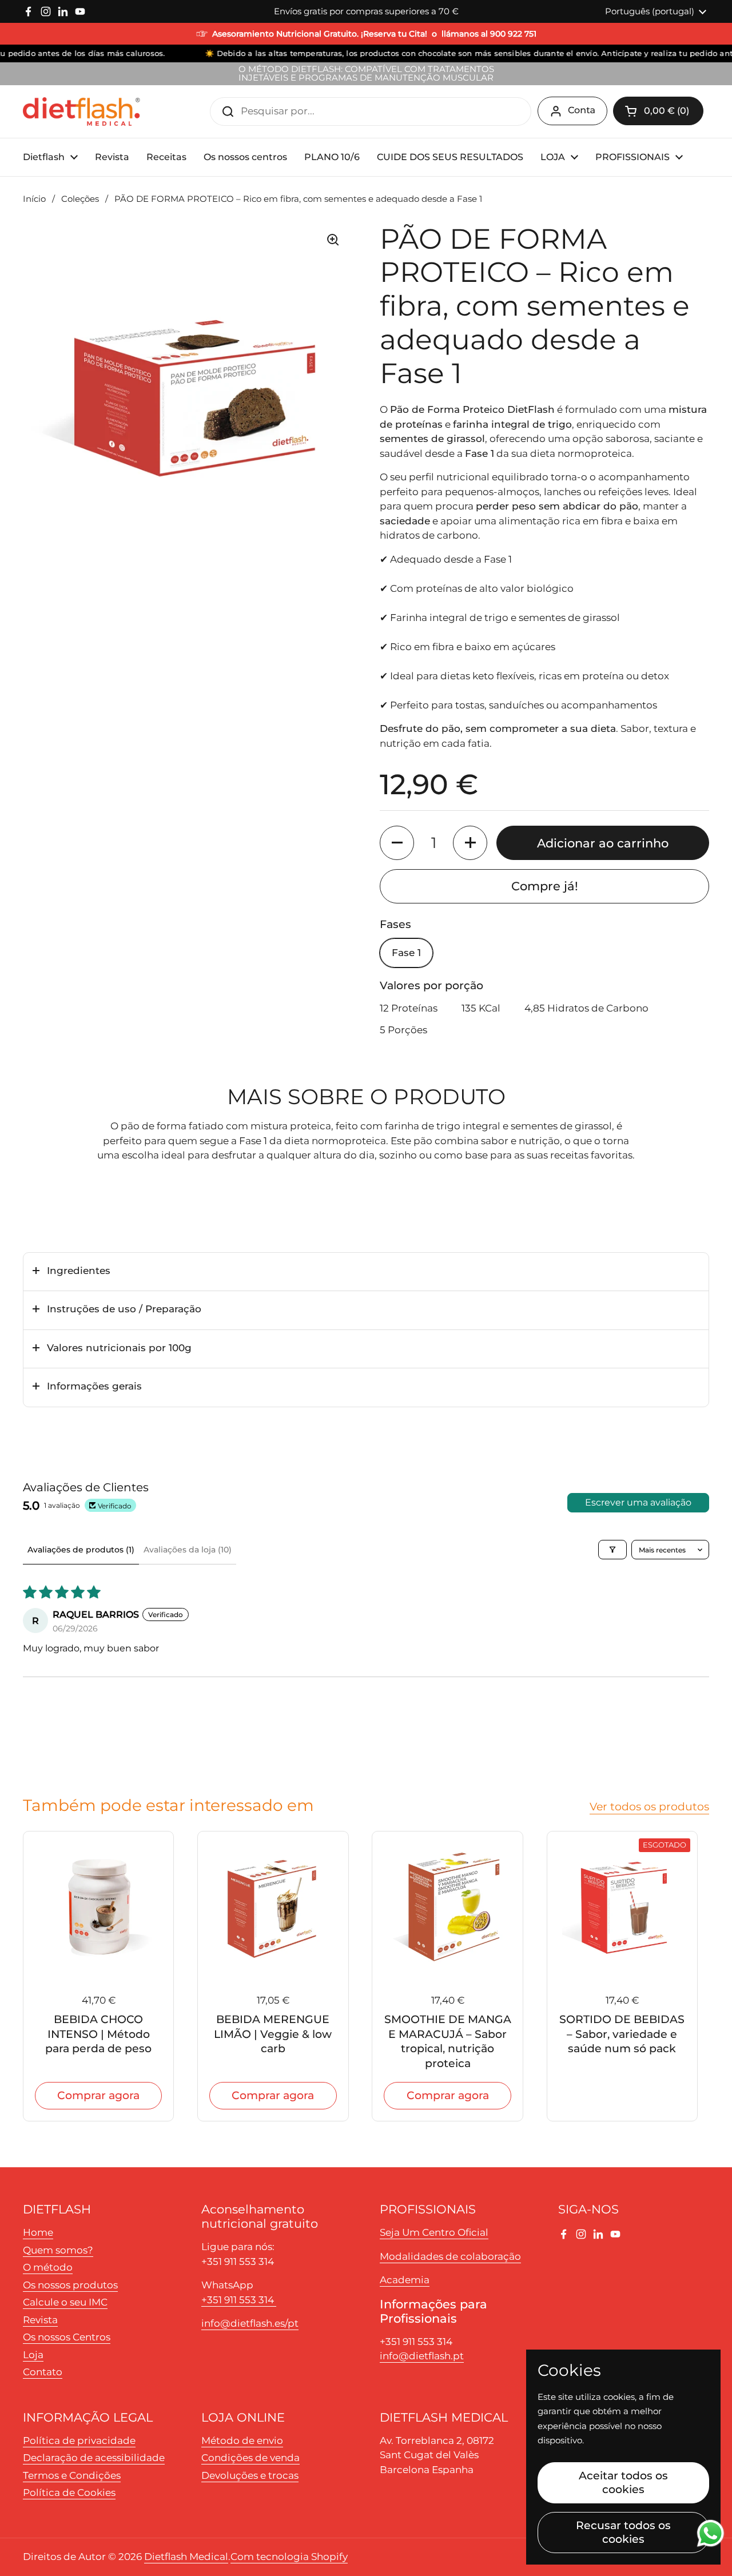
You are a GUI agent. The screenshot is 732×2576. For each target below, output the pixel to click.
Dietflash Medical (186, 2557)
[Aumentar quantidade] (470, 843)
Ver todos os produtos (649, 1806)
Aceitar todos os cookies (623, 2482)
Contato (43, 2372)
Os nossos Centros (67, 2337)
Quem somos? (58, 2250)
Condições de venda (250, 2458)
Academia (405, 2280)
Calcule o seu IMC (65, 2302)
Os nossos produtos (70, 2285)
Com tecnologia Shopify (289, 2557)
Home (38, 2232)
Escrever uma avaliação (638, 1502)
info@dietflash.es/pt (250, 2323)
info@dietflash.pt (422, 2356)
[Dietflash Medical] (82, 112)
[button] (658, 111)
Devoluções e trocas (250, 2475)
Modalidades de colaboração (450, 2256)
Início (34, 199)
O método (48, 2267)
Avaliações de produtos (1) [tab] (81, 1550)
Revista (40, 2320)
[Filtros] (612, 1550)
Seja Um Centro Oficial (434, 2232)
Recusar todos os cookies (623, 2532)
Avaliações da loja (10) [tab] (188, 1550)
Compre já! (545, 886)
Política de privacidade (79, 2440)
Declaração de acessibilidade (94, 2458)
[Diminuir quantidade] (397, 843)
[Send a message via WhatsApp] (711, 2533)
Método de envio (242, 2440)
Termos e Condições (72, 2475)
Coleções (80, 199)
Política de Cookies (69, 2493)
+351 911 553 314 (239, 2300)
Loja (33, 2355)
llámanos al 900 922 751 (489, 34)
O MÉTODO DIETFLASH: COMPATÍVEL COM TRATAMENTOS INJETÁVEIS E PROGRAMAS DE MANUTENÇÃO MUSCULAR (366, 74)
